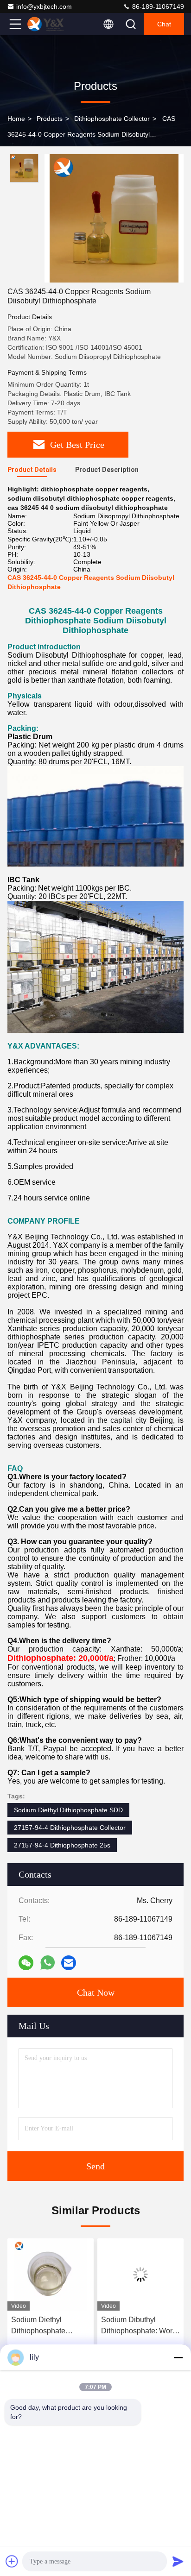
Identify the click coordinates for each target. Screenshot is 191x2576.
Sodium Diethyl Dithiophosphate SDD (68, 1810)
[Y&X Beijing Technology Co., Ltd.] (46, 24)
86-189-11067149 (157, 6)
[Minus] (178, 2357)
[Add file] (12, 2561)
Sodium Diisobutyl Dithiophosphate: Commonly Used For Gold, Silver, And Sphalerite (135, 2326)
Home (16, 119)
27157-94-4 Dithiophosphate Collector (70, 1828)
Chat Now (96, 1992)
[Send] (178, 2561)
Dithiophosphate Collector (112, 119)
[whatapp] (48, 1963)
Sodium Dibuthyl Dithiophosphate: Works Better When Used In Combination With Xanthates (51, 2326)
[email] (69, 1963)
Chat (164, 24)
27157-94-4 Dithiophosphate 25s (62, 1845)
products (50, 119)
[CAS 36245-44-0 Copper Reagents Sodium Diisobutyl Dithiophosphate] (114, 218)
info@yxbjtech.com (44, 6)
